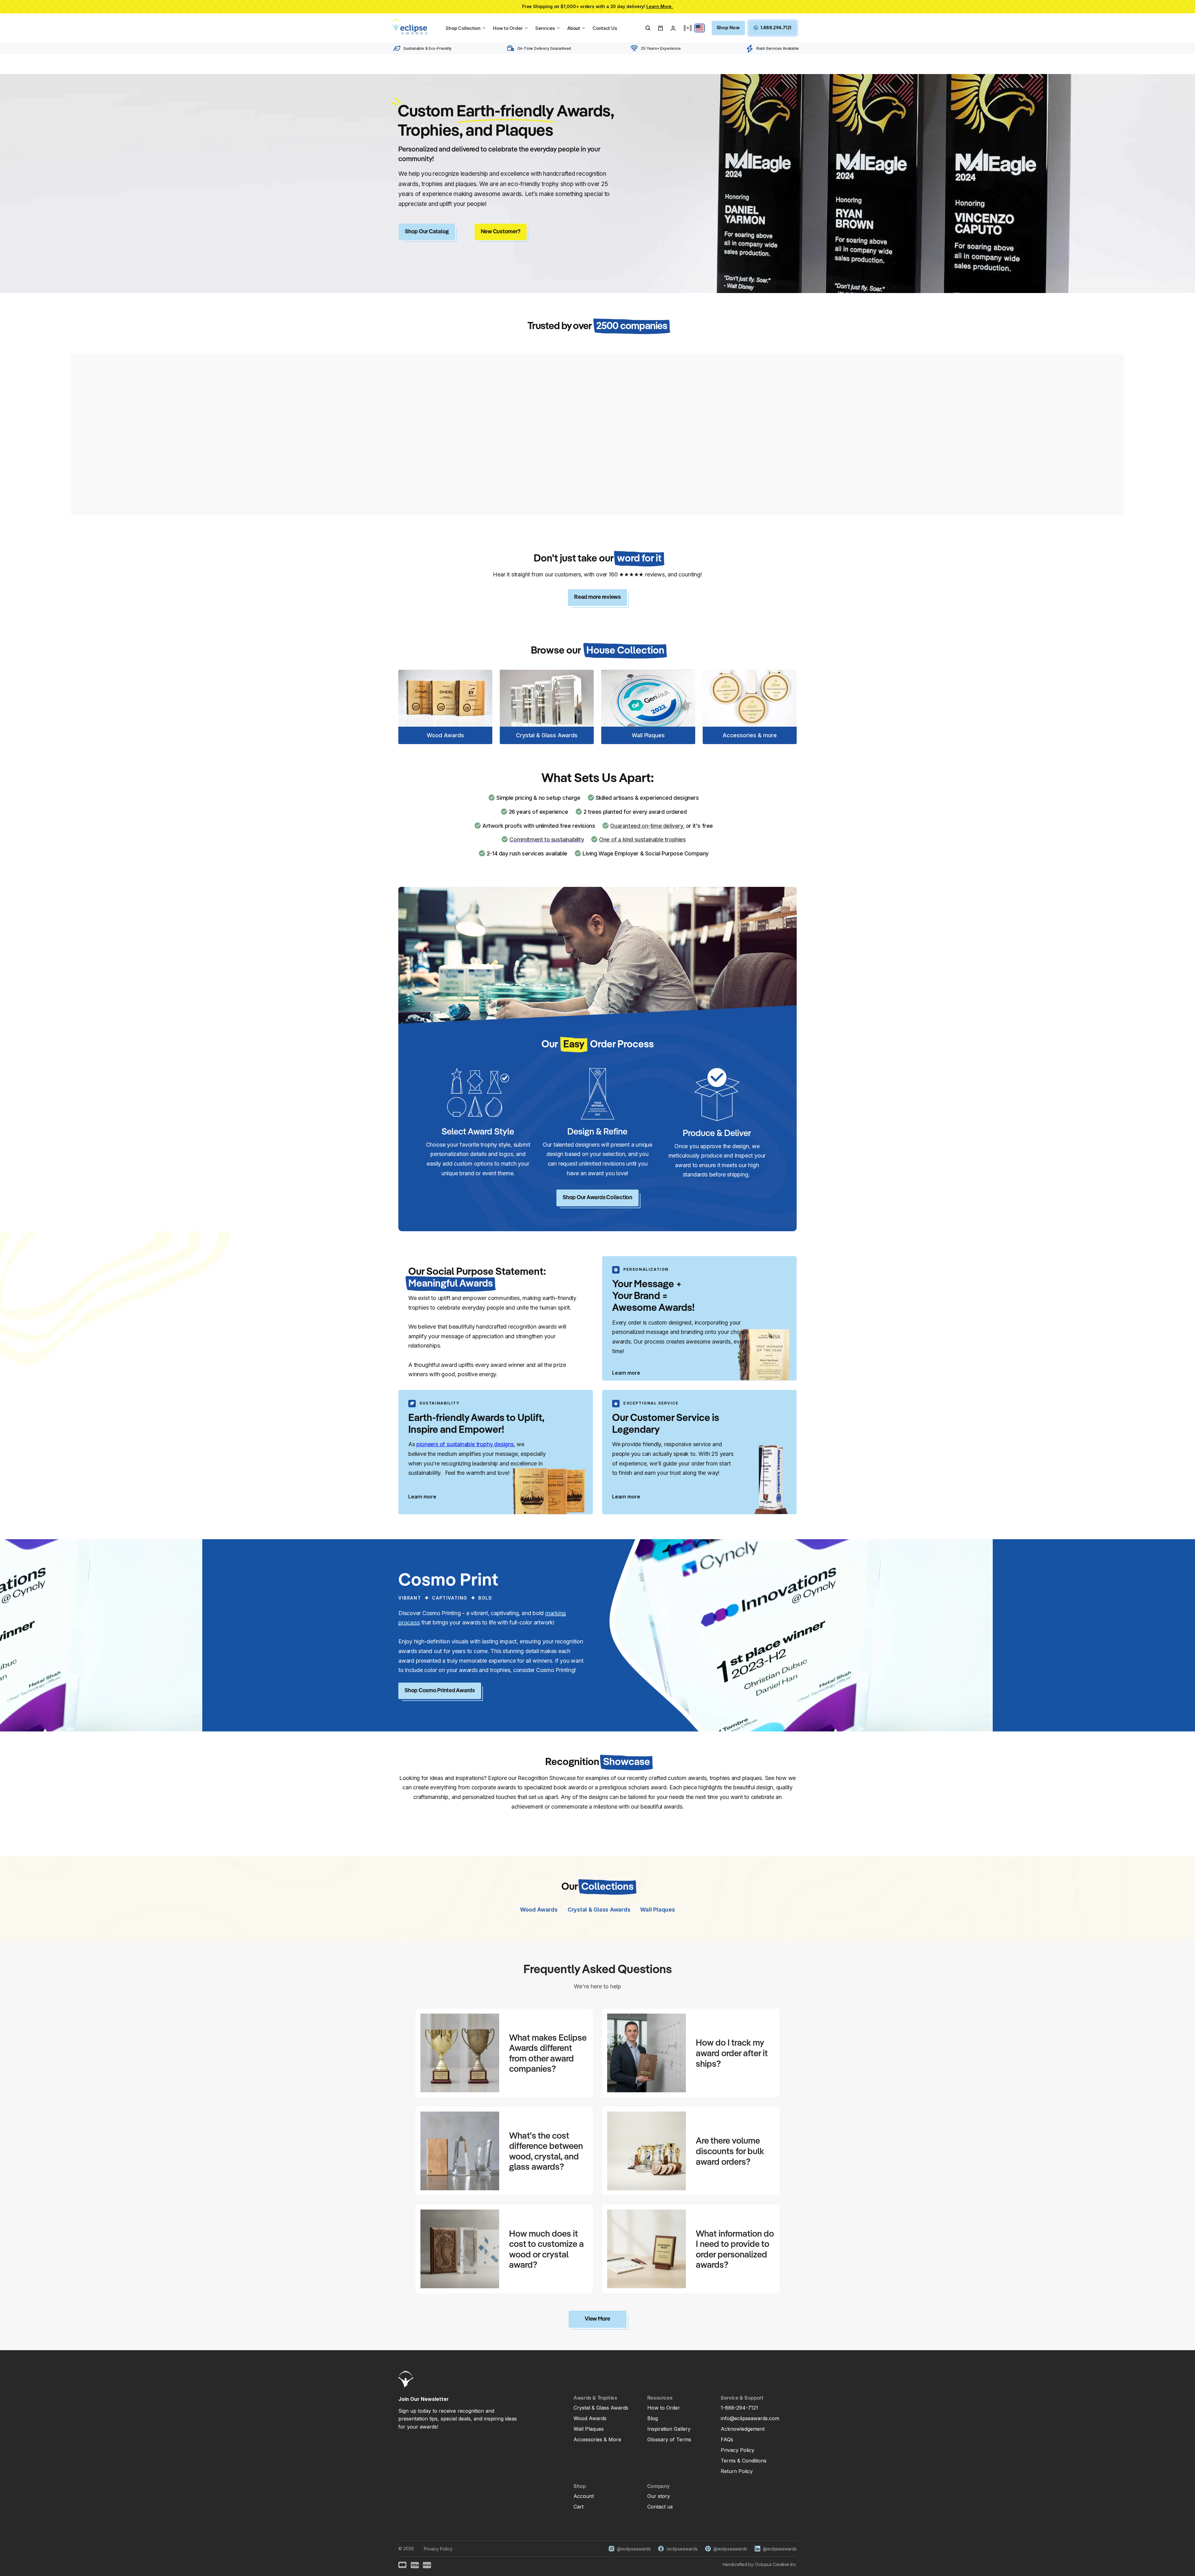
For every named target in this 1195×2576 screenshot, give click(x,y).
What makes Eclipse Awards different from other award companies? (548, 2054)
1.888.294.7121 (776, 28)
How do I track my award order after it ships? (732, 2054)
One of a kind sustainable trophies (642, 839)
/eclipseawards (682, 2549)
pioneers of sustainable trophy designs (465, 1444)
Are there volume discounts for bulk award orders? (730, 2152)
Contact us (660, 2507)
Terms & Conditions (744, 2461)
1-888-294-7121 (739, 2408)
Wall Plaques (589, 2429)
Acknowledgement (743, 2429)
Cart (579, 2507)
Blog (653, 2418)
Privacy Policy (738, 2450)
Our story (659, 2496)
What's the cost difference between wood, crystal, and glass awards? (546, 2152)
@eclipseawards (634, 2549)
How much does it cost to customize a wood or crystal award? (546, 2250)
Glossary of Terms (669, 2439)
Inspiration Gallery (669, 2429)
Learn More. (660, 6)
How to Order (664, 2408)
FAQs (727, 2439)
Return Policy (737, 2471)
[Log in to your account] (673, 28)
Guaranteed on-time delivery (647, 826)
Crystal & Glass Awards (601, 2408)
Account (584, 2496)
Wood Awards (590, 2418)
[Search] (648, 28)
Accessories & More (597, 2439)
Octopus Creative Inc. (776, 2564)
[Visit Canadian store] (688, 28)
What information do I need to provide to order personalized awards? (735, 2250)
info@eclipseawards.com (750, 2418)
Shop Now (728, 28)
